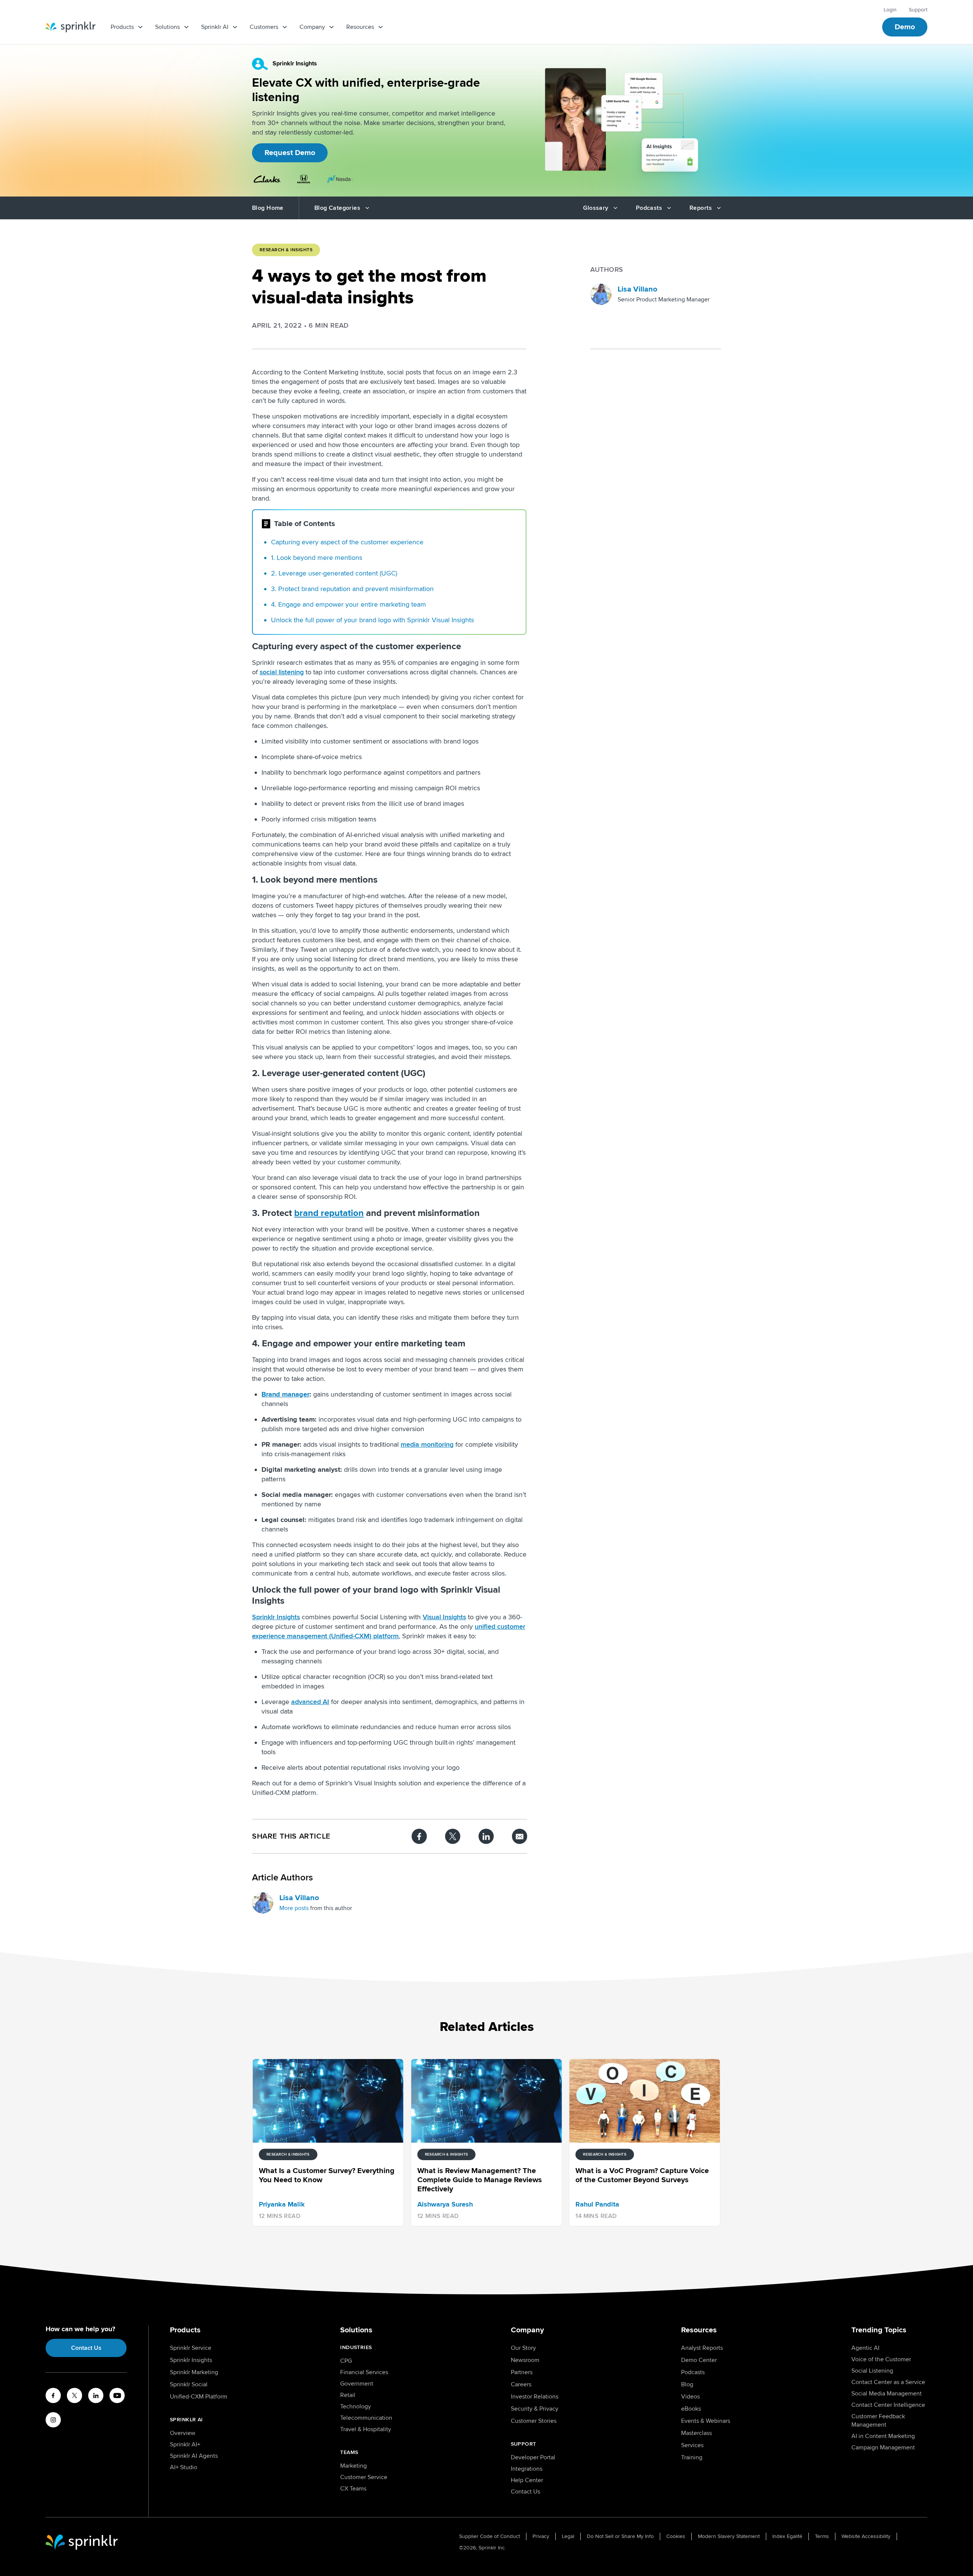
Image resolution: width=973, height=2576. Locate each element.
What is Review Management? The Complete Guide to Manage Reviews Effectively (644, 562)
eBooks (691, 2409)
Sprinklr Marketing (194, 2372)
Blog (687, 2384)
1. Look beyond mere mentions (317, 558)
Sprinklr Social (189, 2384)
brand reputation (326, 589)
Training (692, 2457)
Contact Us (86, 2348)
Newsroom (525, 2360)
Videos (690, 2397)
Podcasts (693, 2372)
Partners (522, 2372)
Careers (521, 2384)
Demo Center (699, 2360)
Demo (905, 27)
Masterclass (696, 2433)
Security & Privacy (535, 2409)
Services (692, 2445)
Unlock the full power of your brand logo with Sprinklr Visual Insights (372, 620)
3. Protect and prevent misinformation (352, 589)
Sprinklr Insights (191, 2360)
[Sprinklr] (71, 27)
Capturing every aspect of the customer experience (347, 542)
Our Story (523, 2348)
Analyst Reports (702, 2348)
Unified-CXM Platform (199, 2397)
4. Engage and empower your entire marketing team (349, 604)
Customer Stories (534, 2421)
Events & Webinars (706, 2421)
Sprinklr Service (191, 2348)
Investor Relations (535, 2397)
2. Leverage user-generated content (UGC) (334, 573)
